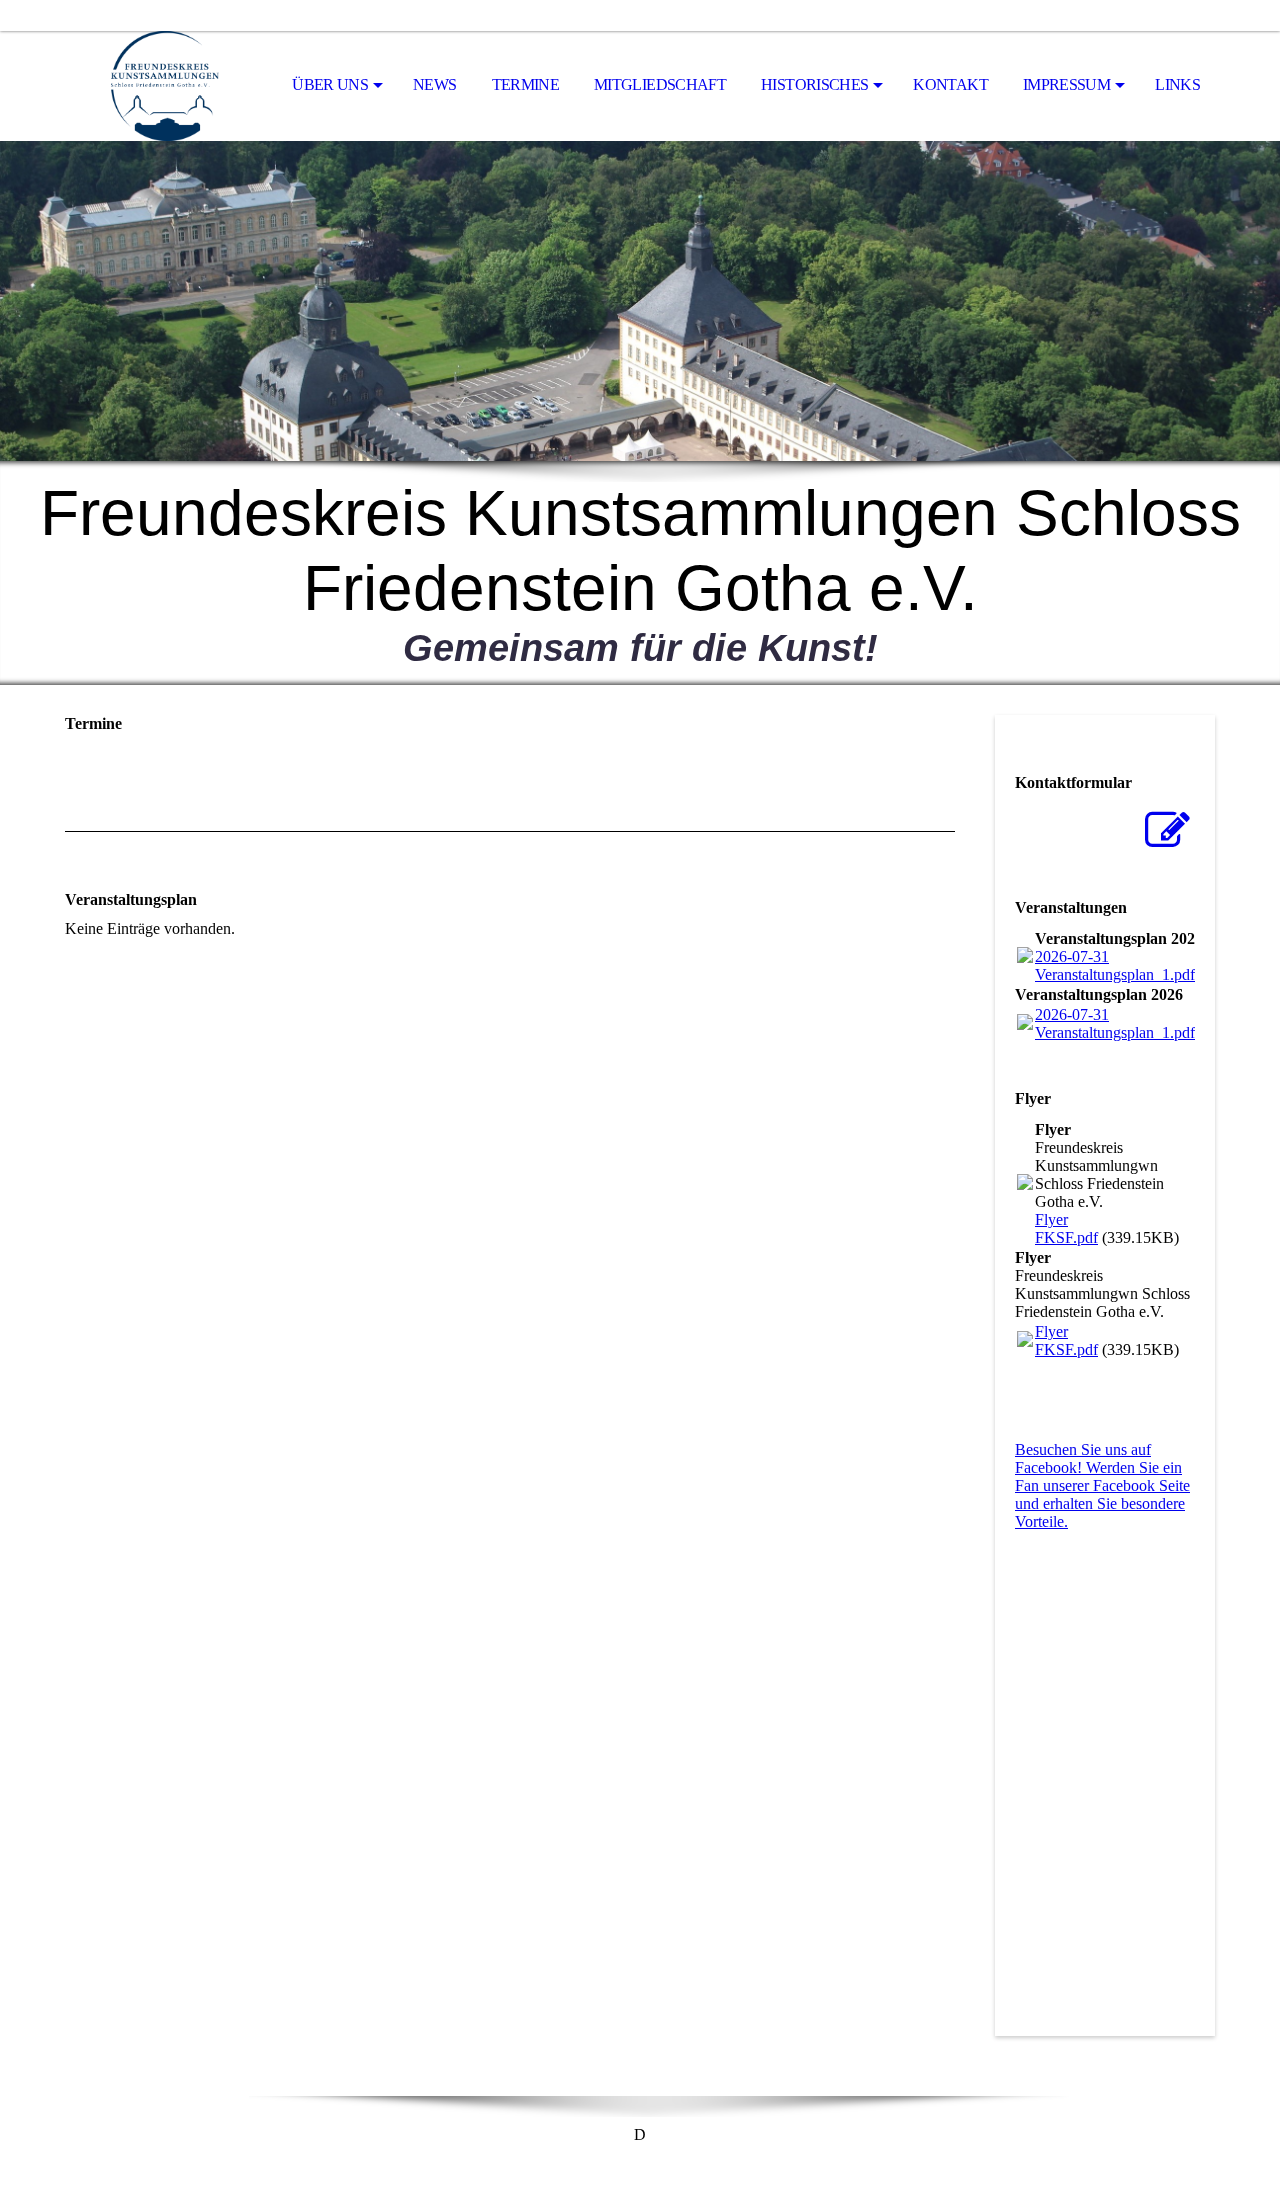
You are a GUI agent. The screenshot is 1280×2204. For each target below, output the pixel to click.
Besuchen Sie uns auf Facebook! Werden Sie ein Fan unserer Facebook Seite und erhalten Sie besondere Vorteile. (1102, 1485)
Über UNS (330, 84)
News (434, 84)
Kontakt (950, 84)
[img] (165, 86)
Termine (526, 84)
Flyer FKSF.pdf (1066, 1228)
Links (1177, 84)
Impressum (1066, 84)
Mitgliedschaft (660, 84)
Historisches (814, 84)
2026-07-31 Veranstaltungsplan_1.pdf (1115, 965)
